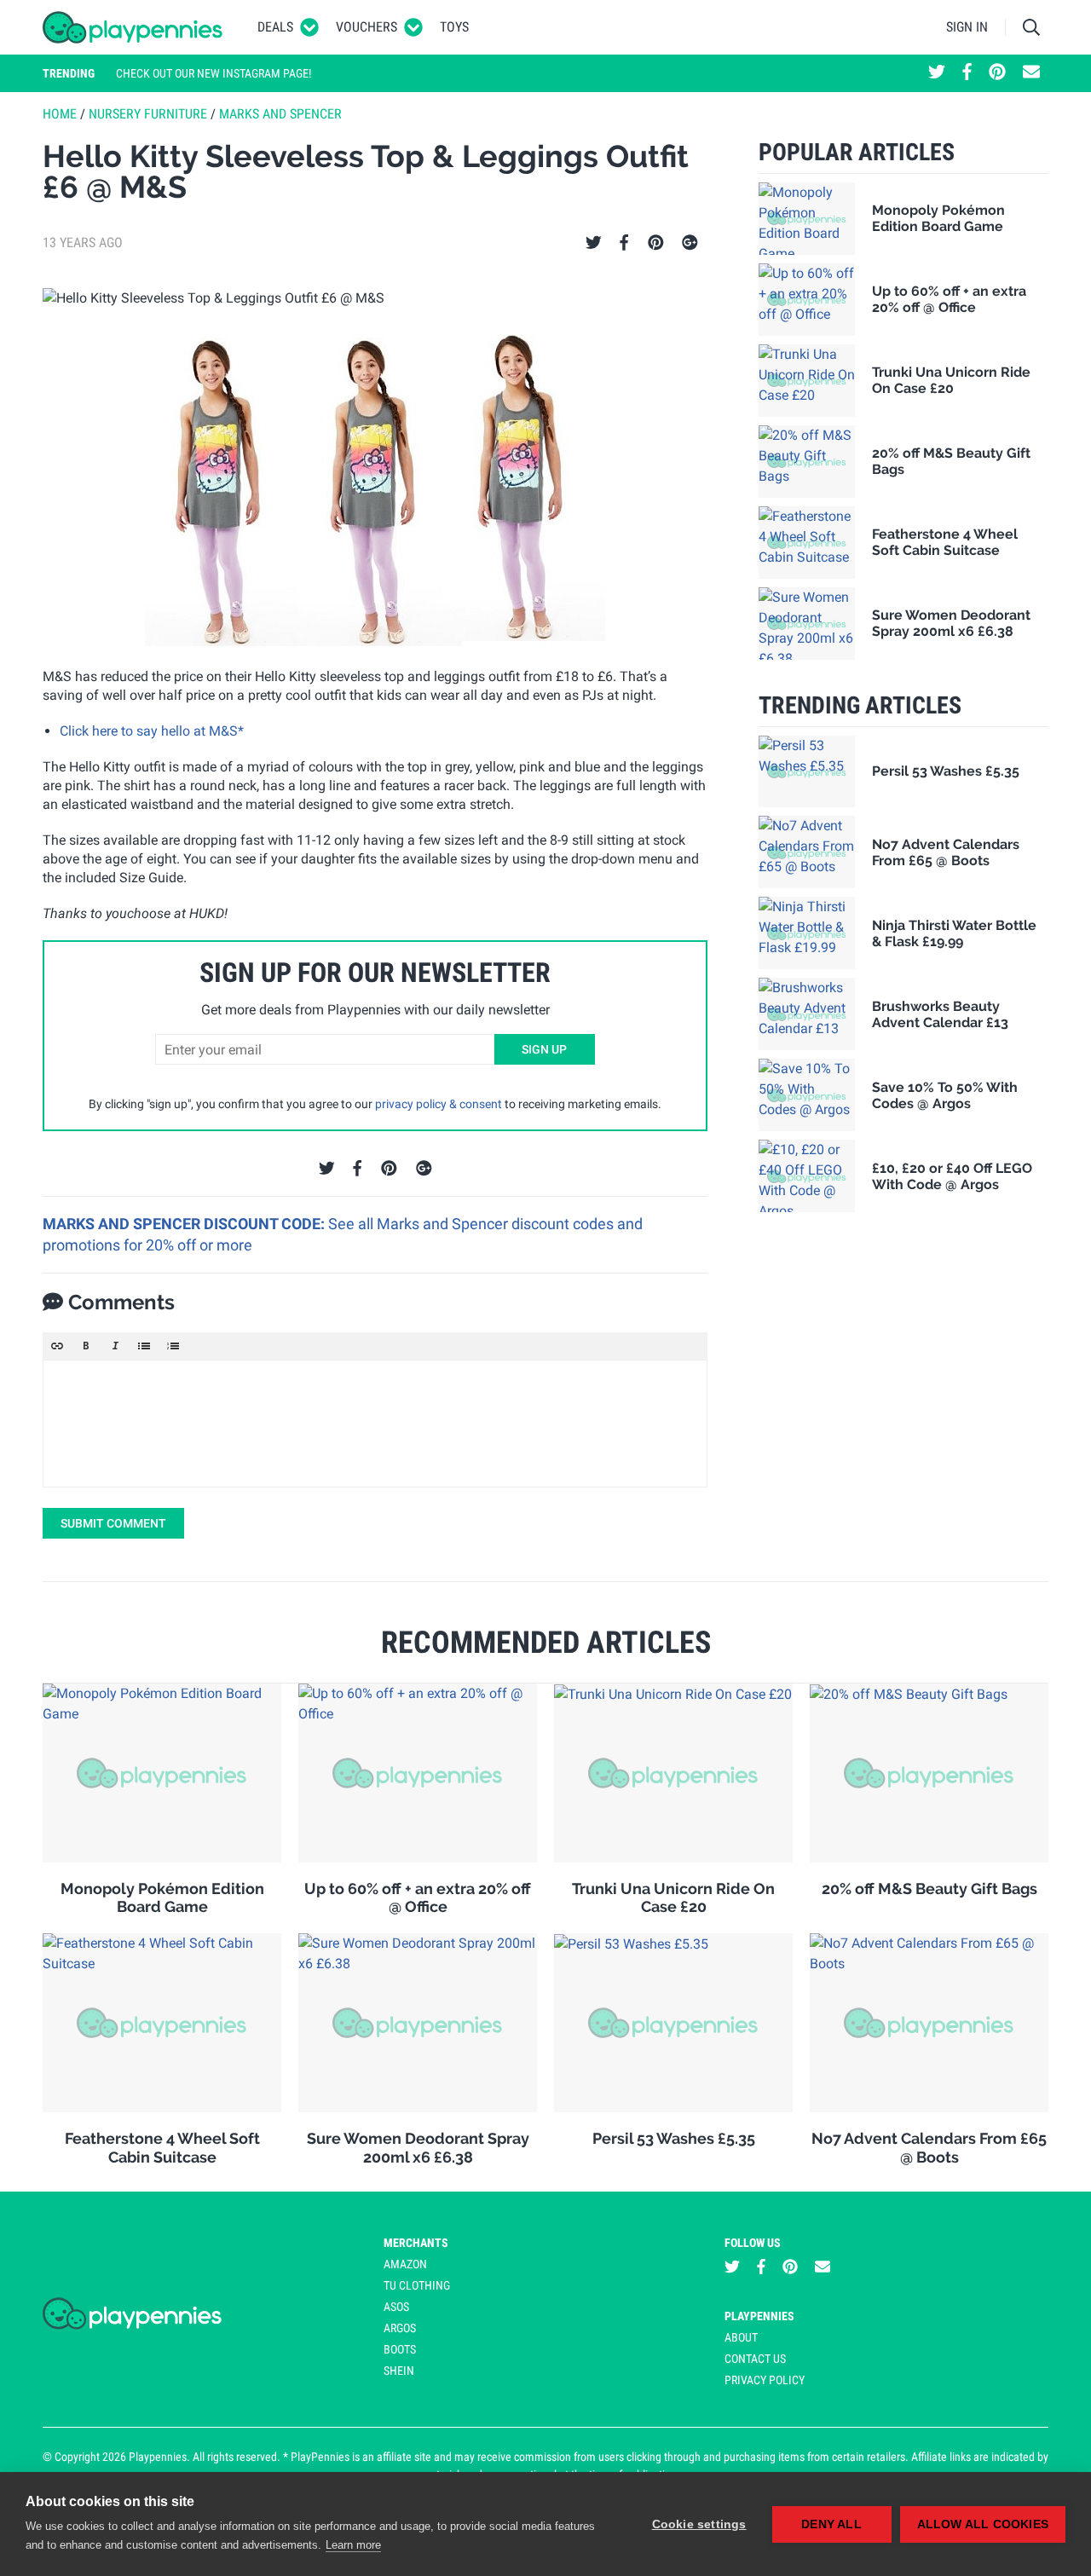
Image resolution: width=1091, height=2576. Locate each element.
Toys (454, 27)
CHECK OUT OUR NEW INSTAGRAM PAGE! (214, 73)
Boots (400, 2349)
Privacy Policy (765, 2380)
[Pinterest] (656, 243)
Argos (400, 2328)
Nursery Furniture (148, 114)
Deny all (831, 2524)
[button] (57, 1346)
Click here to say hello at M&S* (152, 731)
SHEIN (399, 2371)
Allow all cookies (983, 2524)
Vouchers (367, 27)
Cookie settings (699, 2524)
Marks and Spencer (280, 114)
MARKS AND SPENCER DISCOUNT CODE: (185, 1224)
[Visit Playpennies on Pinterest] (997, 73)
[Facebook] (624, 243)
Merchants (416, 2243)
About (741, 2337)
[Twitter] (594, 243)
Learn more (353, 2545)
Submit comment (113, 1523)
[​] (375, 1424)
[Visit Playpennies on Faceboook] (967, 73)
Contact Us (755, 2359)
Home (60, 114)
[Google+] (690, 243)
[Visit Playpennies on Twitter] (937, 73)
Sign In (967, 27)
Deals (275, 27)
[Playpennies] (133, 27)
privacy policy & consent (439, 1104)
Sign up (544, 1049)
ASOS (396, 2307)
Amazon (405, 2264)
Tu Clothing (417, 2285)
